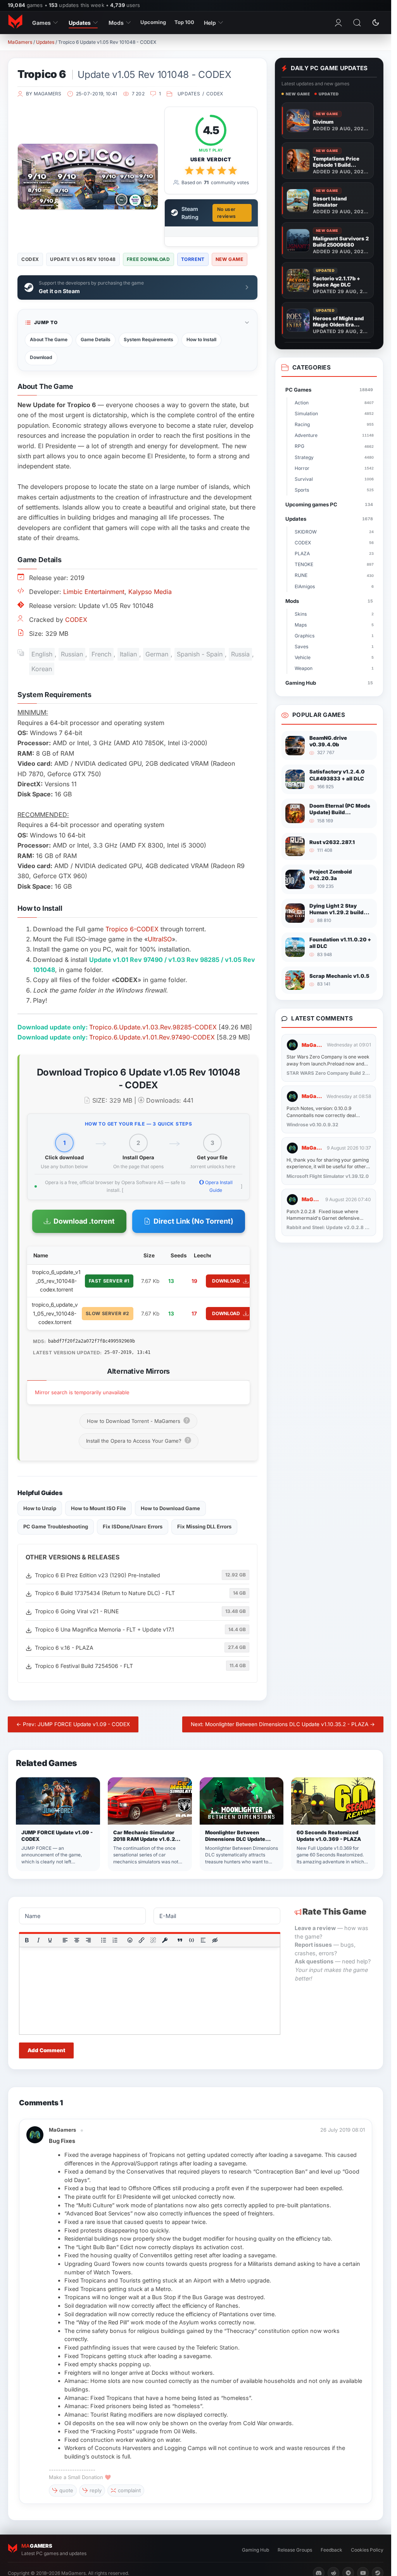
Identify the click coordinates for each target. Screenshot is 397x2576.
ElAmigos (334, 586)
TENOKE (334, 564)
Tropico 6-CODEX (132, 929)
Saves (334, 647)
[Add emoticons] (130, 1940)
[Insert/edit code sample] (192, 1940)
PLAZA (334, 553)
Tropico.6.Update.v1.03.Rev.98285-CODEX (153, 1027)
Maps (334, 625)
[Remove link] (153, 1940)
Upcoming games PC (329, 504)
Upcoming (153, 22)
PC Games (329, 390)
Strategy (334, 457)
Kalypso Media (150, 592)
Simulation (334, 414)
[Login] (338, 22)
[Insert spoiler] (203, 1940)
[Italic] (38, 1940)
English (42, 654)
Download (41, 357)
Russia (240, 654)
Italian (128, 654)
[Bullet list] (104, 1940)
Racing (334, 424)
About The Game (49, 339)
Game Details (96, 339)
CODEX (215, 94)
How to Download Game (170, 1508)
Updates (80, 23)
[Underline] (50, 1940)
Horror (334, 468)
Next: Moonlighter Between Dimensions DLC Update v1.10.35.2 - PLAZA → (283, 1724)
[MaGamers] (15, 22)
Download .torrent (84, 1221)
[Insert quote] (180, 1940)
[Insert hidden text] (215, 1940)
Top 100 (184, 22)
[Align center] (77, 1940)
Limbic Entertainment (94, 592)
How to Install (201, 339)
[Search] (357, 22)
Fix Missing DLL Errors (204, 1526)
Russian (72, 654)
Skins (334, 614)
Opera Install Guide (218, 1186)
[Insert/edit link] (142, 1940)
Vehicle (334, 657)
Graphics (334, 636)
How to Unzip (40, 1508)
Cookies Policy (367, 2550)
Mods (116, 23)
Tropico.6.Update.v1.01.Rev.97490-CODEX (152, 1037)
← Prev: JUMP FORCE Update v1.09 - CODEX (73, 1724)
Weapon (334, 668)
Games (41, 23)
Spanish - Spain (200, 654)
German (157, 654)
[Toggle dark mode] (376, 22)
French (101, 654)
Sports (334, 490)
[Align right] (88, 1940)
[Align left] (65, 1940)
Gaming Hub (329, 683)
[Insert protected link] (165, 1940)
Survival (334, 479)
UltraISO (160, 939)
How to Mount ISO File (98, 1508)
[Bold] (27, 1940)
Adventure (334, 435)
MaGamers (20, 42)
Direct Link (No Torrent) (193, 1221)
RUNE (334, 575)
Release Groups (295, 2550)
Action (334, 403)
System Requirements (148, 339)
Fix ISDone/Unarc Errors (133, 1526)
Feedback (331, 2550)
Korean (42, 669)
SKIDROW (334, 532)
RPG (334, 446)
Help (210, 23)
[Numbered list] (115, 1940)
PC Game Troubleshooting (56, 1526)
